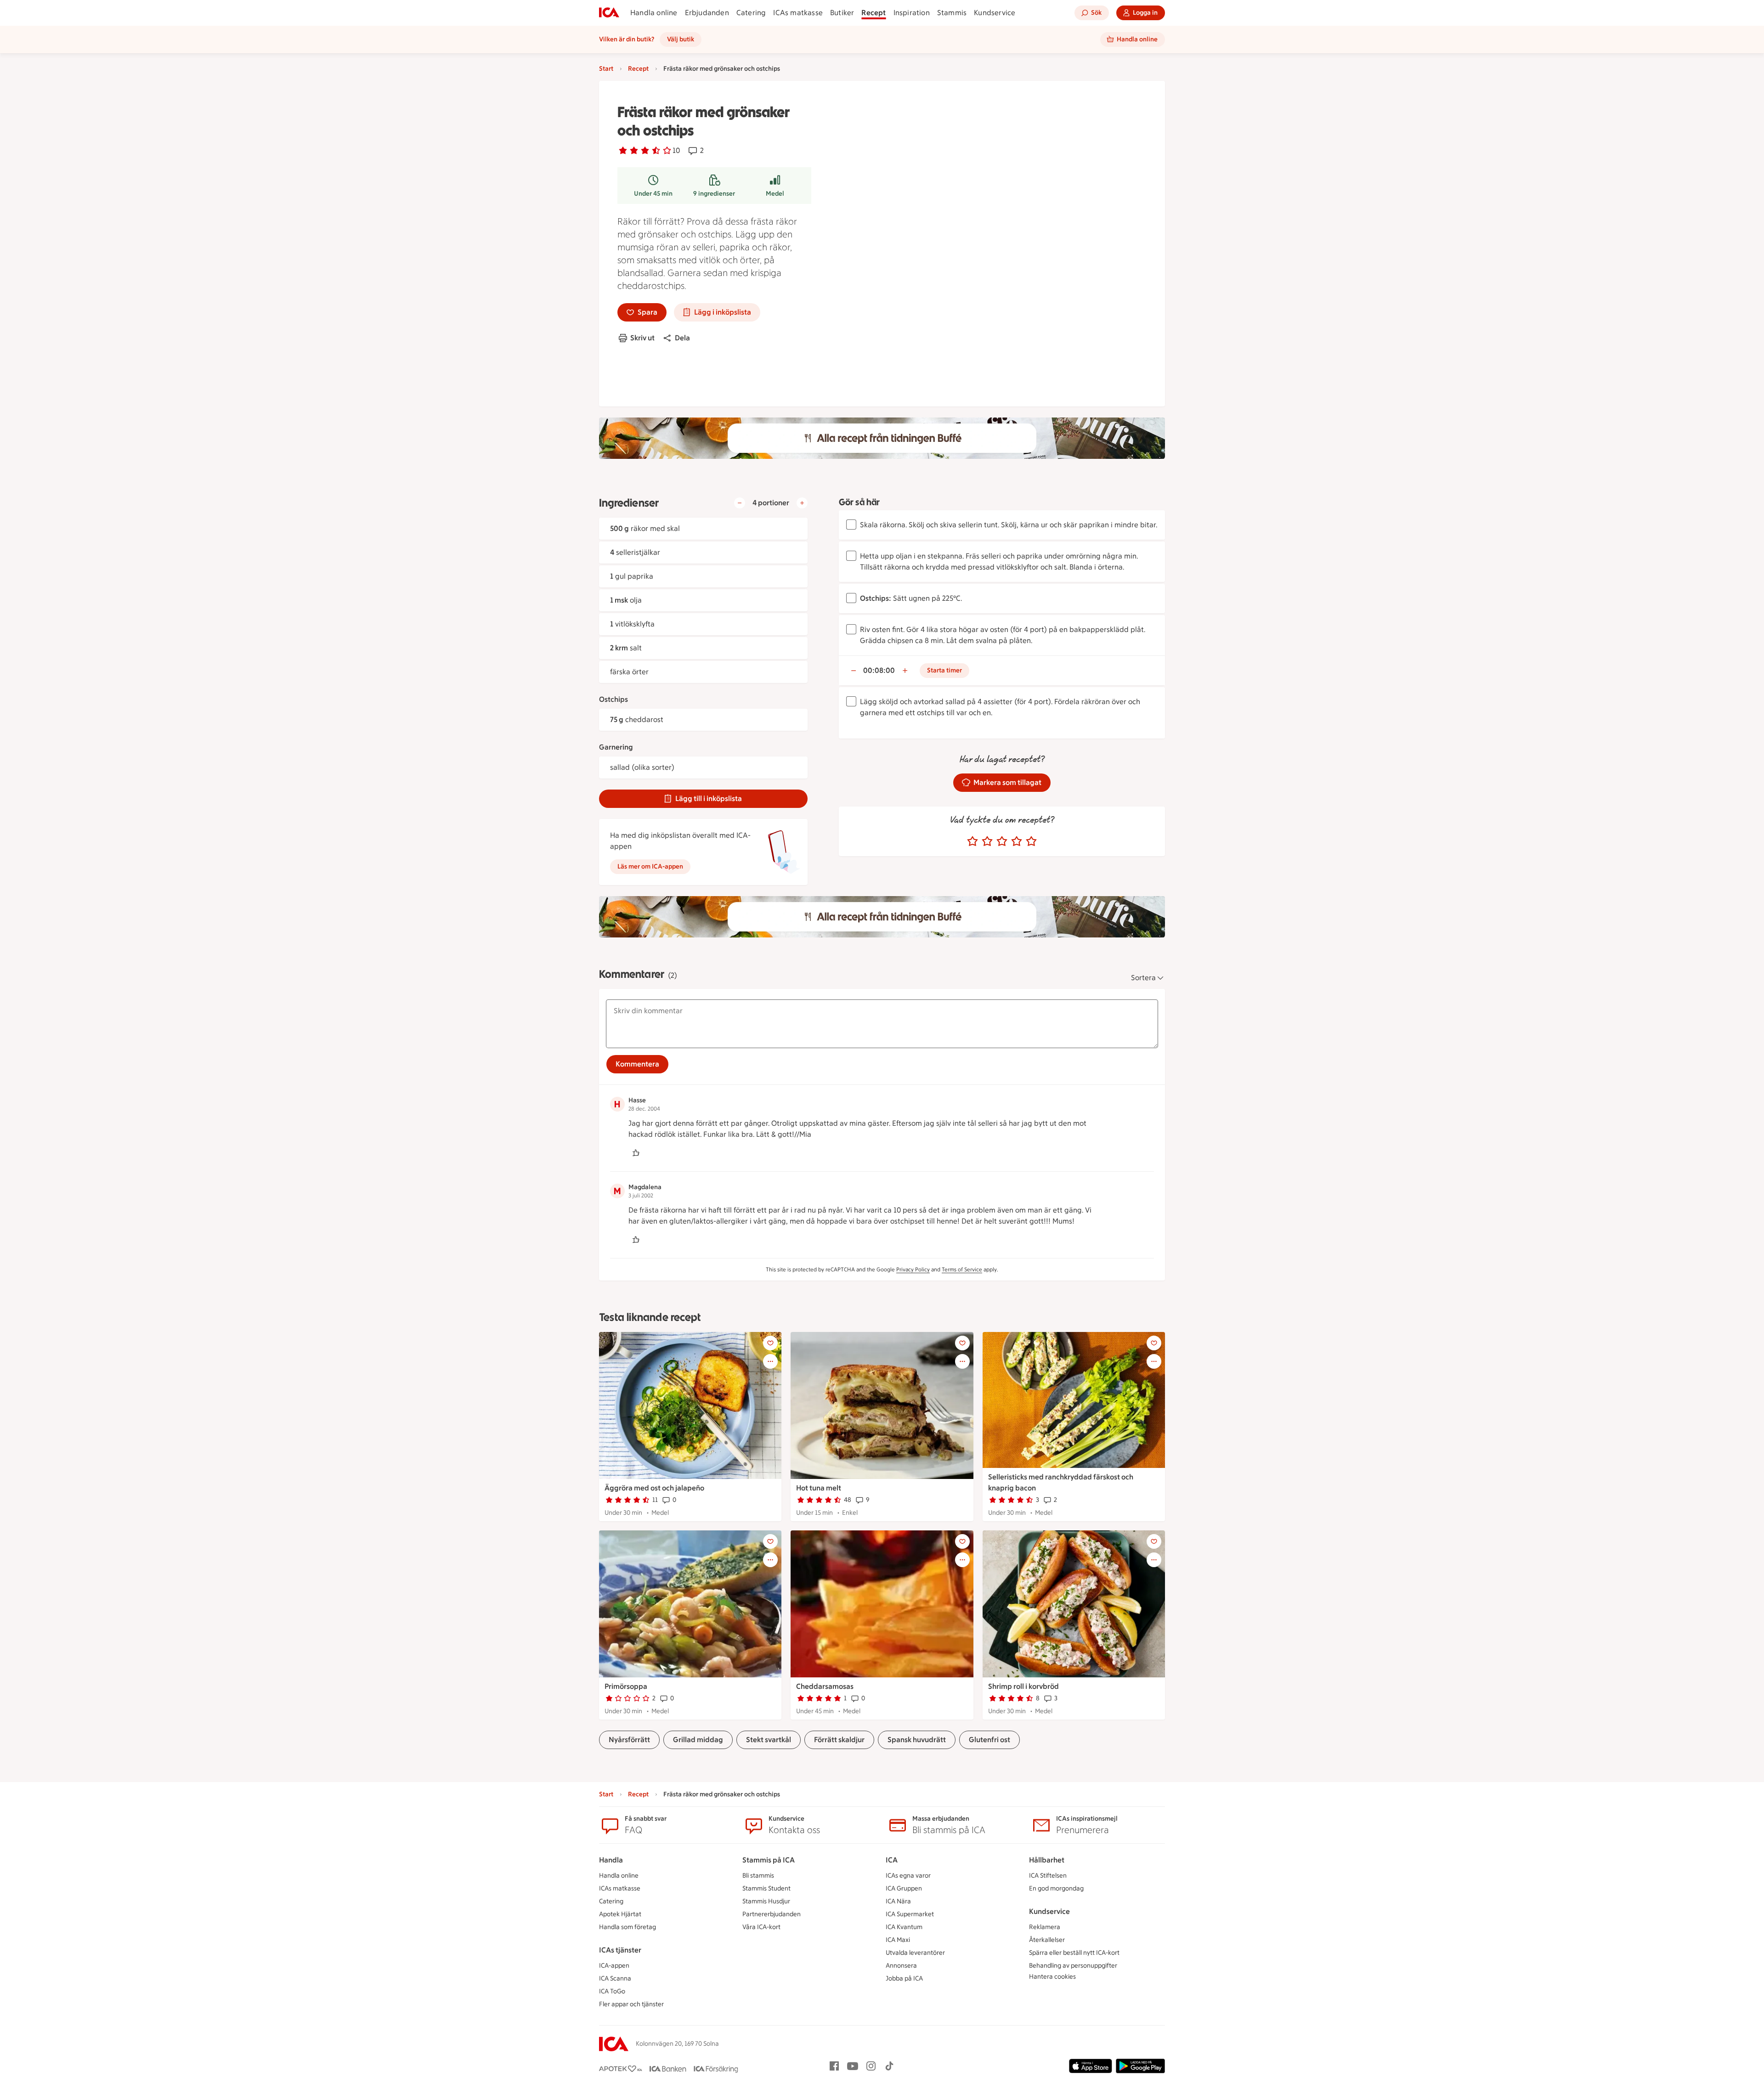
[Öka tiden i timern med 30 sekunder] (905, 671)
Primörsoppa (626, 1686)
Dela (682, 338)
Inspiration (912, 13)
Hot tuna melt (819, 1488)
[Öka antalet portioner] (802, 503)
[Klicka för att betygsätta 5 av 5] (1031, 841)
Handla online (654, 13)
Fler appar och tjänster (631, 2004)
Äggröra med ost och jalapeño (654, 1488)
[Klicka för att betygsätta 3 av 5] (1002, 841)
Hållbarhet (1047, 1860)
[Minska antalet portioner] (740, 503)
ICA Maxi (898, 1940)
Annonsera (901, 1966)
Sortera (1143, 978)
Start (606, 69)
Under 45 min (653, 194)
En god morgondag (1056, 1888)
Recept (874, 13)
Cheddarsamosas (825, 1686)
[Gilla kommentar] (636, 1153)
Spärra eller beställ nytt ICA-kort (1074, 1953)
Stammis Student (766, 1888)
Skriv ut (642, 338)
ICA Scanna (615, 1978)
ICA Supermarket (910, 1914)
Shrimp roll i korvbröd (1023, 1686)
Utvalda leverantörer (915, 1953)
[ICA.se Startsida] (609, 13)
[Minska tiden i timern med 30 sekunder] (854, 671)
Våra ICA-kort (761, 1927)
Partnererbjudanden (772, 1914)
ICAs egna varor (908, 1876)
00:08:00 (879, 670)
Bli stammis (758, 1876)
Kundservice (995, 13)
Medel (775, 194)
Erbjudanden (707, 13)
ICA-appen (614, 1966)
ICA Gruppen (904, 1888)
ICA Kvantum (904, 1927)
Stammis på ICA (769, 1860)
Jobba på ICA (904, 1978)
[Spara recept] (770, 1343)
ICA (892, 1860)
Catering (751, 13)
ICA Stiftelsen (1048, 1876)
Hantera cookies (1052, 1977)
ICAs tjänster (620, 1950)
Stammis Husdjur (766, 1901)
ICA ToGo (612, 1991)
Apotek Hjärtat (620, 1914)
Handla (611, 1860)
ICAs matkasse (798, 13)
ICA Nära (898, 1901)
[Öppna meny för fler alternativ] (770, 1361)
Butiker (842, 13)
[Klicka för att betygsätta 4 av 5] (1017, 841)
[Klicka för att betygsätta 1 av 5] (972, 841)
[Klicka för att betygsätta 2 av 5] (987, 841)
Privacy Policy (913, 1270)
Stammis (952, 13)
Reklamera (1045, 1927)
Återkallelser (1047, 1940)
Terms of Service (962, 1270)
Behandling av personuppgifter (1073, 1966)
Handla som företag (628, 1927)
